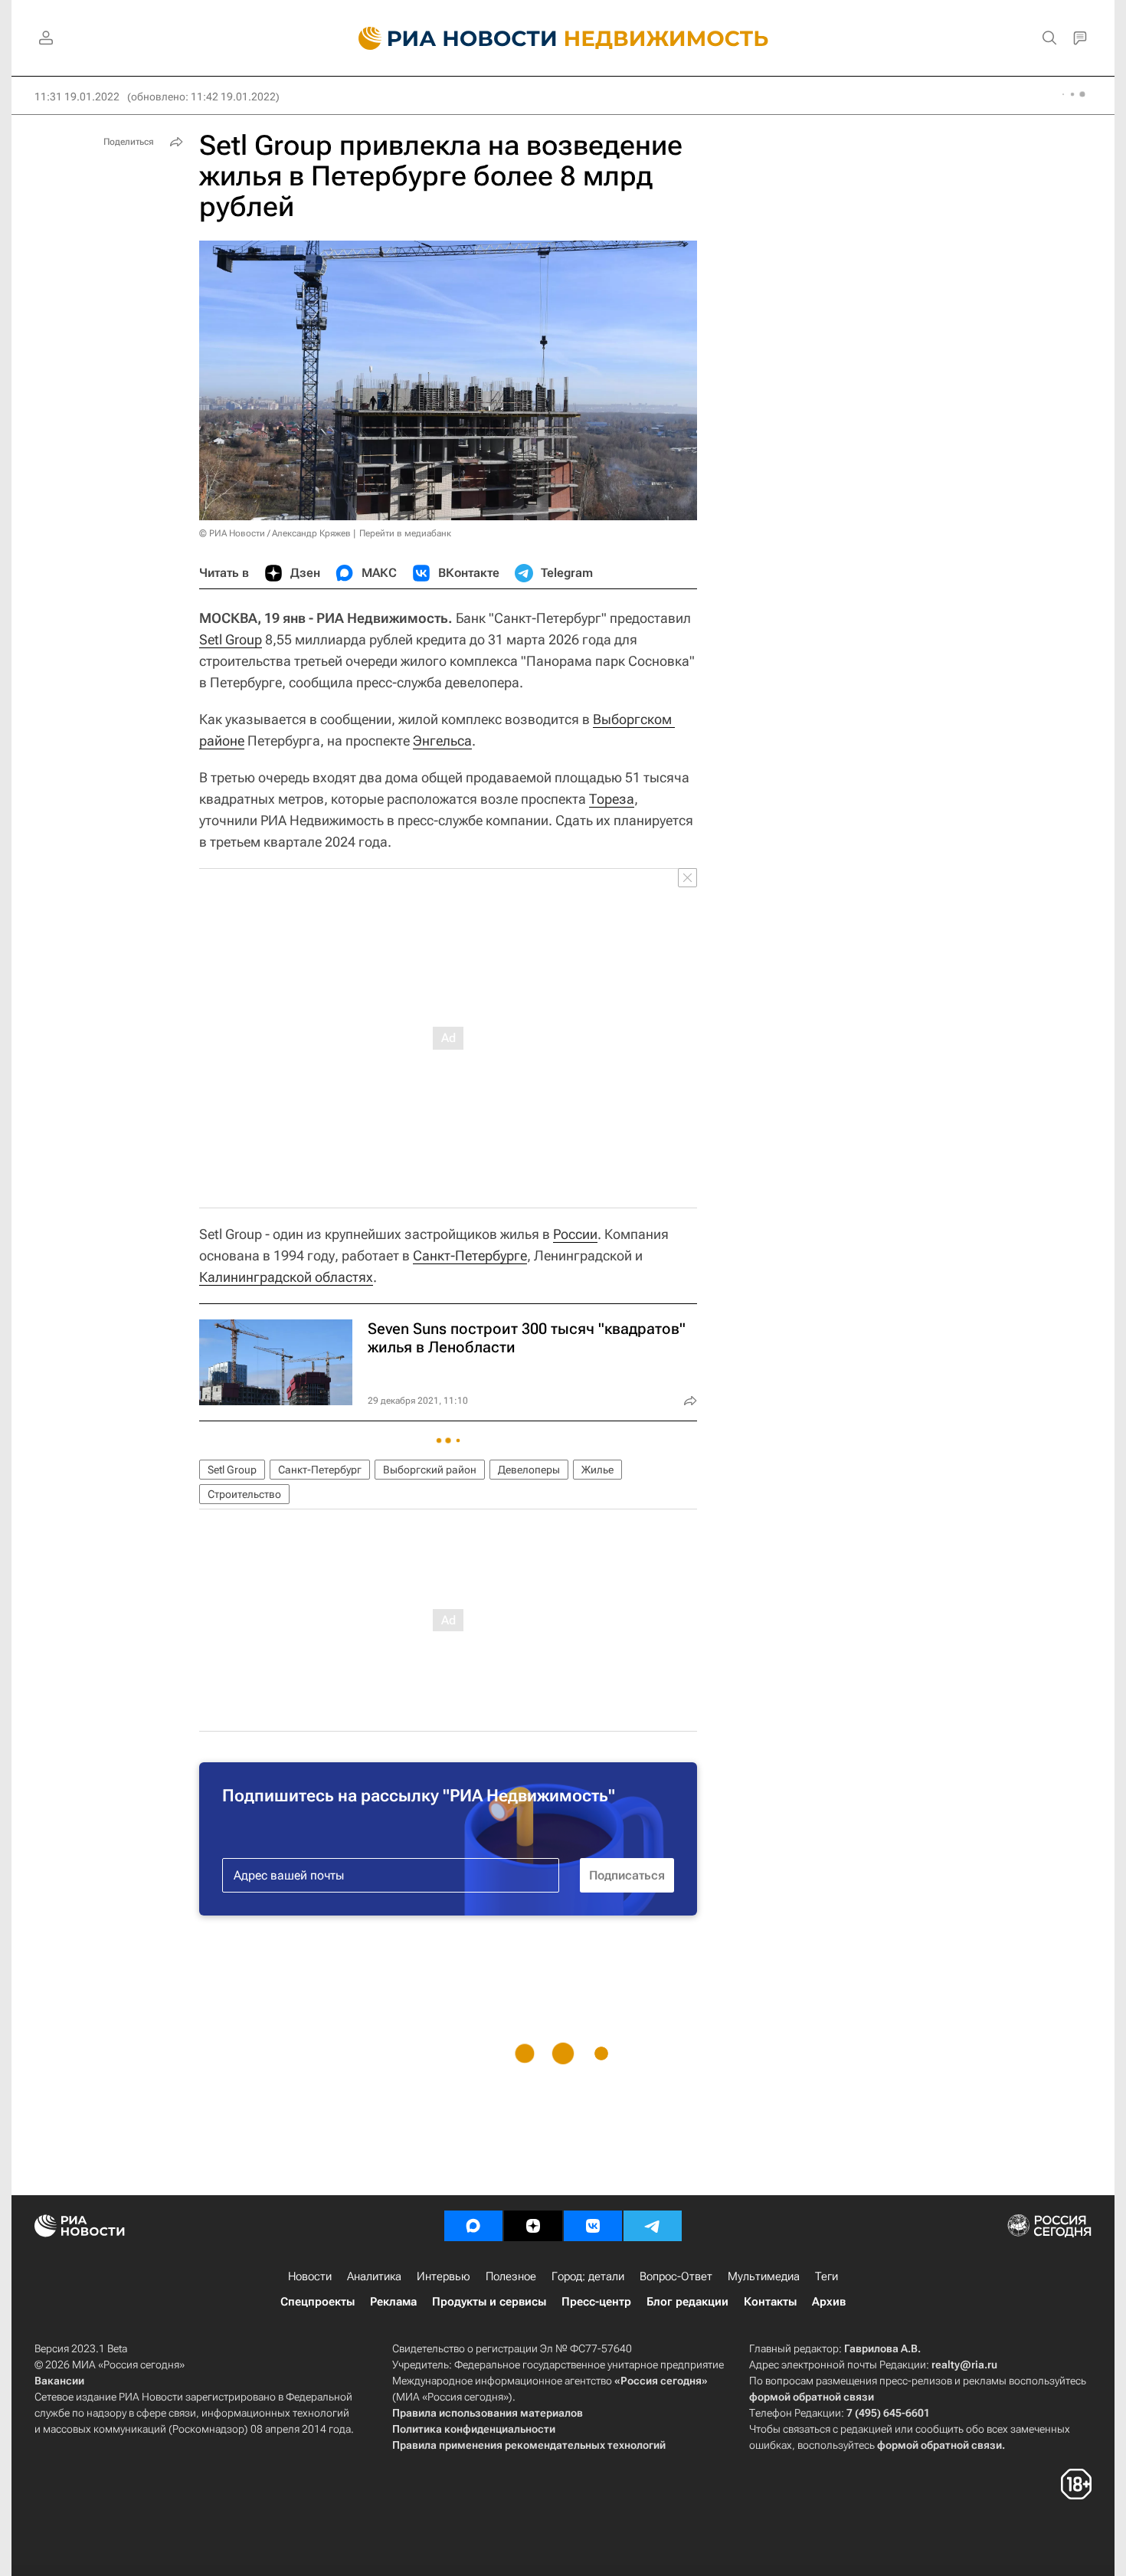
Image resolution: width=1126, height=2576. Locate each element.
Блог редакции (687, 2302)
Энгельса (442, 741)
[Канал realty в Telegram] (653, 2226)
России (575, 1234)
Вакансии (59, 2381)
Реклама (393, 2302)
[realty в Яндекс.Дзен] (533, 2226)
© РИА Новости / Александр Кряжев (275, 533)
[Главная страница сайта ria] (448, 38)
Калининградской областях (286, 1277)
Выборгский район (430, 1470)
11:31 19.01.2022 (77, 97)
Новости (310, 2276)
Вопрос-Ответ (676, 2276)
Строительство (244, 1494)
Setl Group (231, 639)
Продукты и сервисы (489, 2302)
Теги (826, 2276)
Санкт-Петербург (320, 1470)
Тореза (612, 799)
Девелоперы (529, 1470)
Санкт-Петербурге (470, 1255)
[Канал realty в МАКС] (473, 2226)
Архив (829, 2302)
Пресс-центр (596, 2302)
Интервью (444, 2276)
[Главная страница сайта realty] (563, 38)
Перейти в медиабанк (405, 533)
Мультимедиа (764, 2276)
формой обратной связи (812, 2397)
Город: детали (588, 2276)
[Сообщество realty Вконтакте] (593, 2226)
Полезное (511, 2276)
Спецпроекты (318, 2302)
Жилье (597, 1470)
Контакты (770, 2302)
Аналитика (374, 2276)
